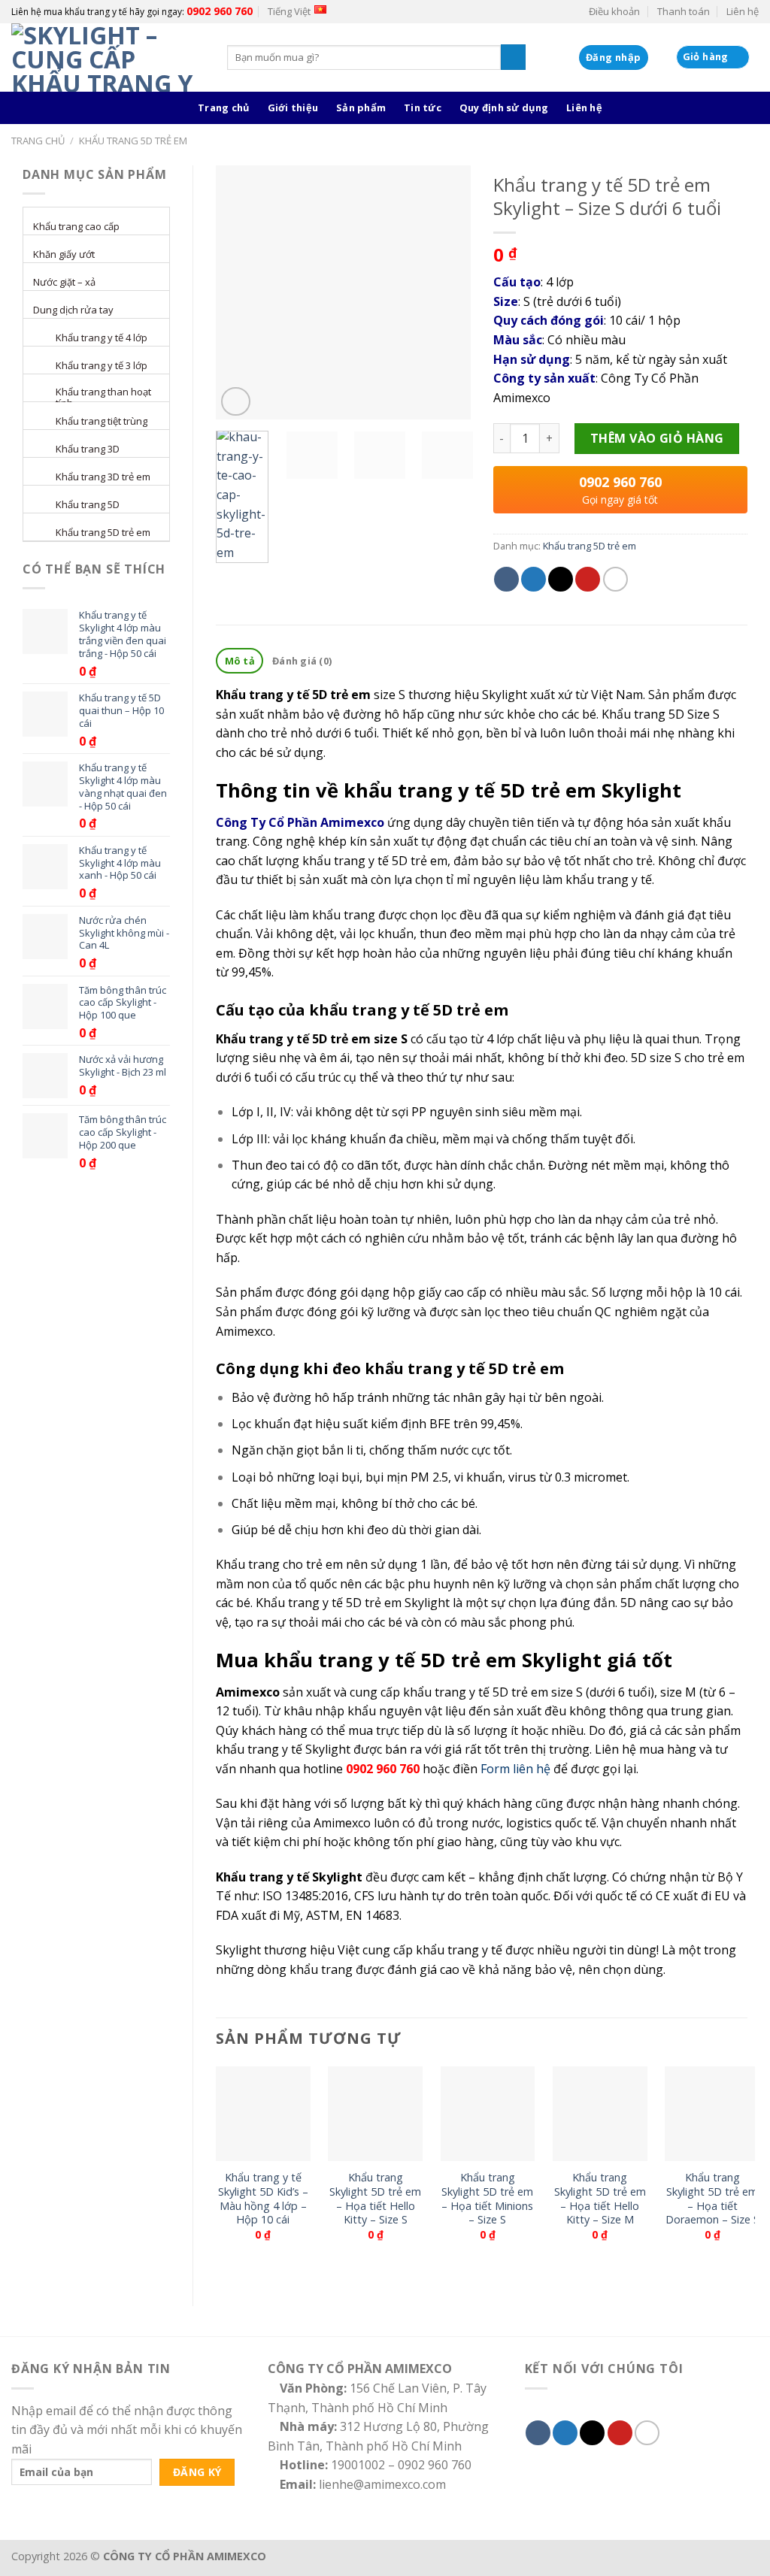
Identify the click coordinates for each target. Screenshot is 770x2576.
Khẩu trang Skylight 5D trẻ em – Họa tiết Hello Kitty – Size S (375, 2199)
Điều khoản (614, 11)
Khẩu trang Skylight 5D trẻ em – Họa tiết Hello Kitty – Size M (600, 2199)
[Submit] (513, 57)
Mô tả (240, 661)
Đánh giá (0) (302, 661)
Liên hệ (743, 11)
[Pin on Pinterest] (588, 579)
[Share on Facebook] (506, 579)
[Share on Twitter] (534, 579)
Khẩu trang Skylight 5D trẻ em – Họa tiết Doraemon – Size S (712, 2199)
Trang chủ (223, 107)
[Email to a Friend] (561, 579)
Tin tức (423, 107)
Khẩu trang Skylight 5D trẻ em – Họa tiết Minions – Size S (487, 2199)
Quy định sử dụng (504, 107)
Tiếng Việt (289, 11)
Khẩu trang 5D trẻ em (133, 141)
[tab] (239, 661)
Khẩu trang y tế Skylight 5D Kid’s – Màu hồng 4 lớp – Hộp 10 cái (263, 2199)
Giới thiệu (293, 107)
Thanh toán (684, 11)
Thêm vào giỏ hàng (657, 438)
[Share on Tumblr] (615, 579)
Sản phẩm (361, 107)
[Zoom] (236, 402)
